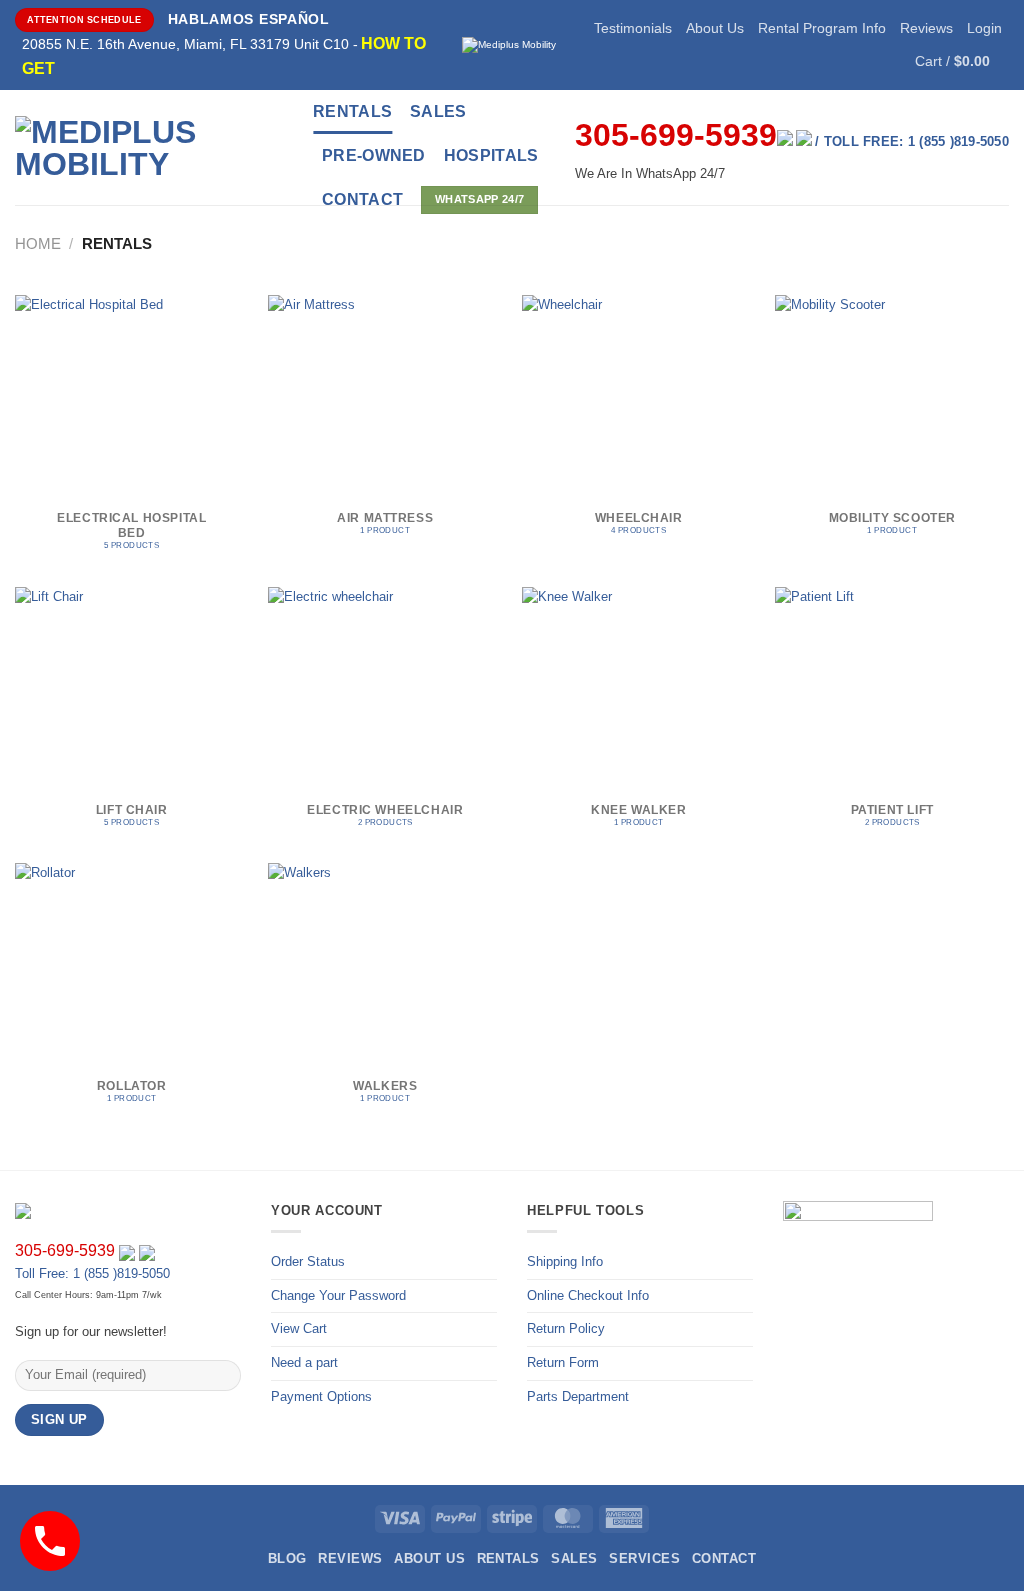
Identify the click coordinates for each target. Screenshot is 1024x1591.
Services (644, 1558)
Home (38, 244)
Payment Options (321, 1396)
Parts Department (578, 1396)
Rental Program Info (822, 28)
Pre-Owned (374, 155)
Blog (287, 1558)
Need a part (304, 1362)
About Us (715, 28)
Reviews (926, 28)
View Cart (299, 1328)
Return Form (563, 1362)
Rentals (352, 111)
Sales (438, 111)
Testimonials (633, 28)
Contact (724, 1558)
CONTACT (362, 199)
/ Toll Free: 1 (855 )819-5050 (912, 141)
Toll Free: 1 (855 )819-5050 (92, 1273)
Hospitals (491, 155)
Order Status (308, 1261)
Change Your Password (338, 1295)
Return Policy (566, 1328)
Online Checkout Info (588, 1295)
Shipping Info (565, 1261)
